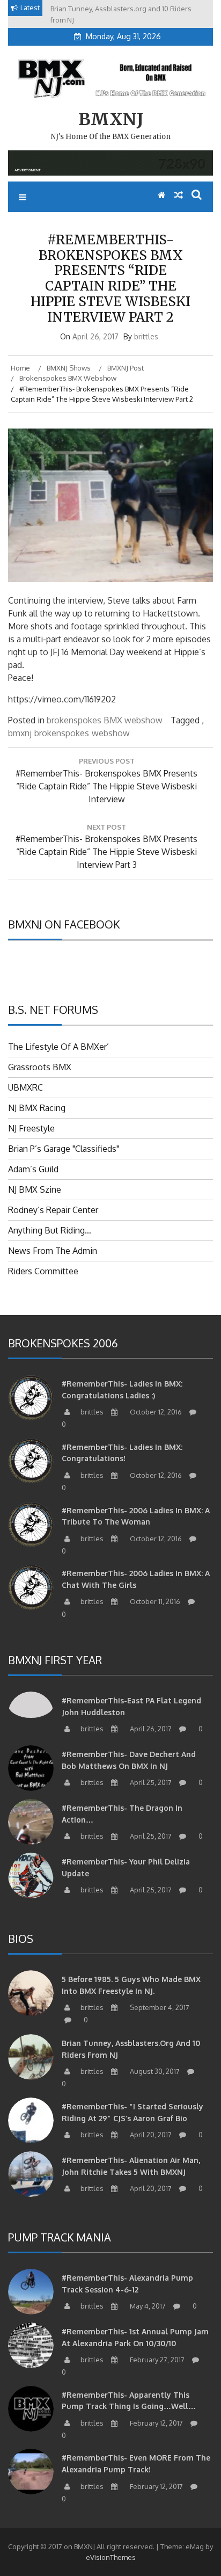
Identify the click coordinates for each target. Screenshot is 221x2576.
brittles (146, 336)
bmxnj (20, 733)
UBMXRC (25, 1087)
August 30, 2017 (154, 2071)
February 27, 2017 (156, 2360)
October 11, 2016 (154, 1601)
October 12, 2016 (155, 1412)
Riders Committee (43, 1271)
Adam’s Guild (33, 1169)
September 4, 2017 (159, 2007)
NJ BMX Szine (35, 1189)
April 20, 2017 (150, 2135)
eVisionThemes (111, 2557)
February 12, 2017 (156, 2423)
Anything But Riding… (50, 1230)
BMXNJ (111, 119)
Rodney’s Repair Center (53, 1210)
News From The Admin (53, 1251)
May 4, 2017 (147, 2306)
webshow (111, 733)
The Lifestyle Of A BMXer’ (58, 1047)
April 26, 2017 (150, 1729)
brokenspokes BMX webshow (105, 720)
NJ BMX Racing (37, 1108)
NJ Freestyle (31, 1128)
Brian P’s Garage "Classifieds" (64, 1149)
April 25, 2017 (150, 1782)
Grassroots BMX (40, 1067)
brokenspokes (62, 733)
